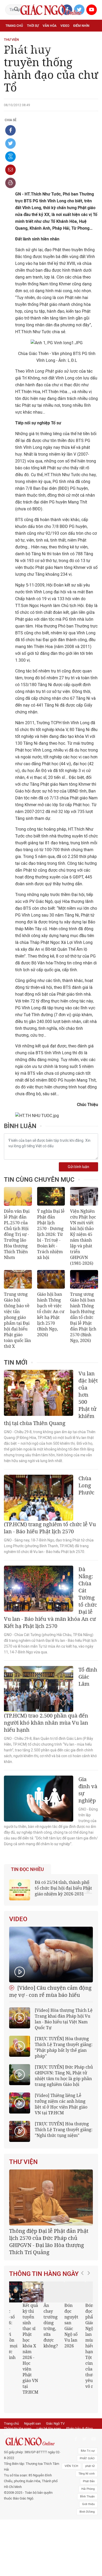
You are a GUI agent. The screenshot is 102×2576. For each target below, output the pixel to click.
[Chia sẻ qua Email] (10, 170)
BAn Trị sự (88, 2439)
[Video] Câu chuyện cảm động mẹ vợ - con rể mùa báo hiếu (50, 1991)
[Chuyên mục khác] (92, 49)
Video (65, 26)
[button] (84, 2336)
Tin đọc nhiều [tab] (27, 1869)
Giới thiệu (88, 2493)
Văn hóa (50, 26)
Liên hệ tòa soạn (49, 2417)
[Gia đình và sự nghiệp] (39, 1799)
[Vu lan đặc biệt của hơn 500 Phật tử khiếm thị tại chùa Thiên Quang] (39, 1393)
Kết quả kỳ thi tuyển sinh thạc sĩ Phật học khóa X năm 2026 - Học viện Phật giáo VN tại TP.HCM (20, 2349)
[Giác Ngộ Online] (32, 2430)
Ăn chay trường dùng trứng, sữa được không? (40, 2326)
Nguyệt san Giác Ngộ (23, 49)
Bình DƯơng (87, 2500)
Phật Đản (89, 2470)
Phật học (13, 37)
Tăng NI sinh (87, 2462)
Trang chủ (14, 26)
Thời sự (33, 26)
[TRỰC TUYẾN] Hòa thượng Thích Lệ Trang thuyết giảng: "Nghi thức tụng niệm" (64, 2130)
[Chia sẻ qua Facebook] (10, 130)
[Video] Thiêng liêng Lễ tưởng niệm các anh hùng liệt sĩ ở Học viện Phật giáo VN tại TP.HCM (61, 2104)
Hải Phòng (88, 2477)
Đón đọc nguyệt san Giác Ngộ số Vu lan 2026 (61, 2326)
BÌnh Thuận (87, 2485)
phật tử (90, 2454)
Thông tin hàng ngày (44, 2274)
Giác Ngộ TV (55, 2412)
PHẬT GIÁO (87, 2447)
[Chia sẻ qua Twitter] (10, 143)
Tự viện (63, 37)
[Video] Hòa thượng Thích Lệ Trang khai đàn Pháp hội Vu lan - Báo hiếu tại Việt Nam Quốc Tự (64, 2019)
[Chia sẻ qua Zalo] (10, 157)
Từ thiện (66, 49)
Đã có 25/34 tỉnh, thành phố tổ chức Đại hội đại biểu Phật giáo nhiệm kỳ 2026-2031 (63, 1888)
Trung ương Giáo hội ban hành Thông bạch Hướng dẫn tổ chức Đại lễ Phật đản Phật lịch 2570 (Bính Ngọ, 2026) (83, 1317)
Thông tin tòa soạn (18, 2417)
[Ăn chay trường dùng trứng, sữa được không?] (43, 2292)
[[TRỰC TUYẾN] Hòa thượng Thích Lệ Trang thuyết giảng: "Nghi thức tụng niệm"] (20, 2131)
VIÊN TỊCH (71, 2454)
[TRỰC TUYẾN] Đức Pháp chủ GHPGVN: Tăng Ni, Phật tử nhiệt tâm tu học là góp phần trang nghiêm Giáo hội (64, 2076)
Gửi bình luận (78, 1167)
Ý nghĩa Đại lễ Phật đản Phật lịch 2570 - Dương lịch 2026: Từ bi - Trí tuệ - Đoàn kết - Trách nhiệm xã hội (51, 1234)
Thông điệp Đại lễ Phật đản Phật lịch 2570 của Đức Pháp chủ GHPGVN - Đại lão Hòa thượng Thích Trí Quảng (49, 2241)
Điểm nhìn (81, 26)
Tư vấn (30, 37)
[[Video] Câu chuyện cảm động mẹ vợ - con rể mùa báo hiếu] (51, 1955)
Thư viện (23, 2162)
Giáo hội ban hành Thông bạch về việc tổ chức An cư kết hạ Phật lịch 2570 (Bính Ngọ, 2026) (51, 1314)
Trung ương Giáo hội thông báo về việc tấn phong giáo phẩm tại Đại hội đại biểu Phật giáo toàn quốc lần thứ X (17, 1320)
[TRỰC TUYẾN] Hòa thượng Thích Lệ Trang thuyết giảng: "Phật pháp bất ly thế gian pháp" (64, 2047)
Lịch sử (50, 49)
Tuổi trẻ (47, 37)
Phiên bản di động (79, 2417)
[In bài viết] (10, 183)
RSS (7, 2422)
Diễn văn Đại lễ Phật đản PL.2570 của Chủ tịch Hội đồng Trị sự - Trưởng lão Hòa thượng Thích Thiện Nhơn (17, 1234)
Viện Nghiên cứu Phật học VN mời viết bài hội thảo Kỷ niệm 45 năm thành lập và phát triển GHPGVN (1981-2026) (83, 1237)
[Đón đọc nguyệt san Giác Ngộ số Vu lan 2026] (64, 2292)
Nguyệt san (32, 2412)
